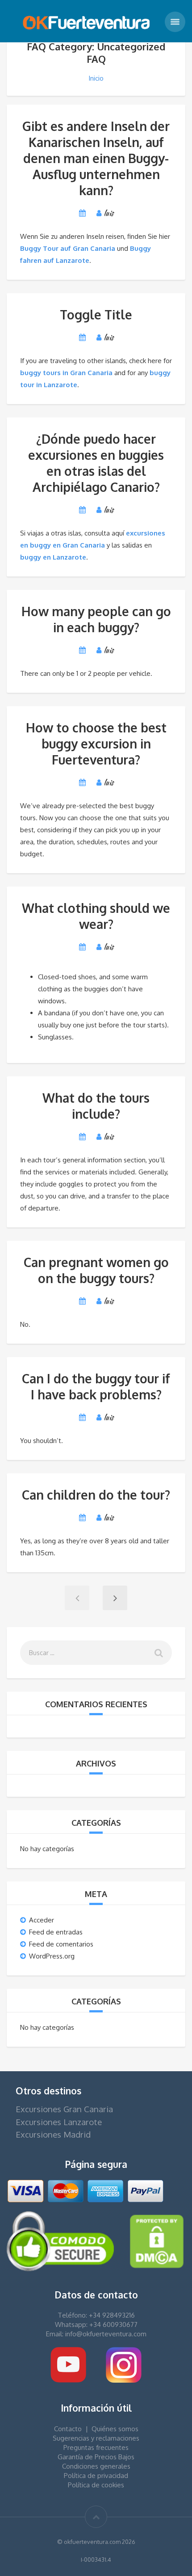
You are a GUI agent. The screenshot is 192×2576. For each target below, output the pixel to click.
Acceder (42, 1920)
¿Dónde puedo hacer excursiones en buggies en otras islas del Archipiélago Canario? (96, 463)
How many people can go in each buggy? (96, 619)
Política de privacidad (96, 2476)
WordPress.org (52, 1956)
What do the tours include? (96, 1106)
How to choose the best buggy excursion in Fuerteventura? (96, 744)
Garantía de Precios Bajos (96, 2457)
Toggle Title (96, 315)
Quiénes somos (115, 2429)
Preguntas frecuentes (96, 2447)
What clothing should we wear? (96, 916)
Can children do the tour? (96, 1495)
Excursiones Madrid (53, 2134)
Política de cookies (96, 2485)
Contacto (68, 2429)
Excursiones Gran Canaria (64, 2109)
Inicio (96, 78)
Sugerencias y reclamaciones (96, 2438)
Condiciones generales (96, 2466)
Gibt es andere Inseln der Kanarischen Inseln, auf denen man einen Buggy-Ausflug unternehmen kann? (96, 158)
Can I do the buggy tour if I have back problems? (96, 1386)
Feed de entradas (56, 1932)
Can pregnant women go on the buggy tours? (96, 1270)
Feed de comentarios (61, 1944)
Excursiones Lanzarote (59, 2122)
